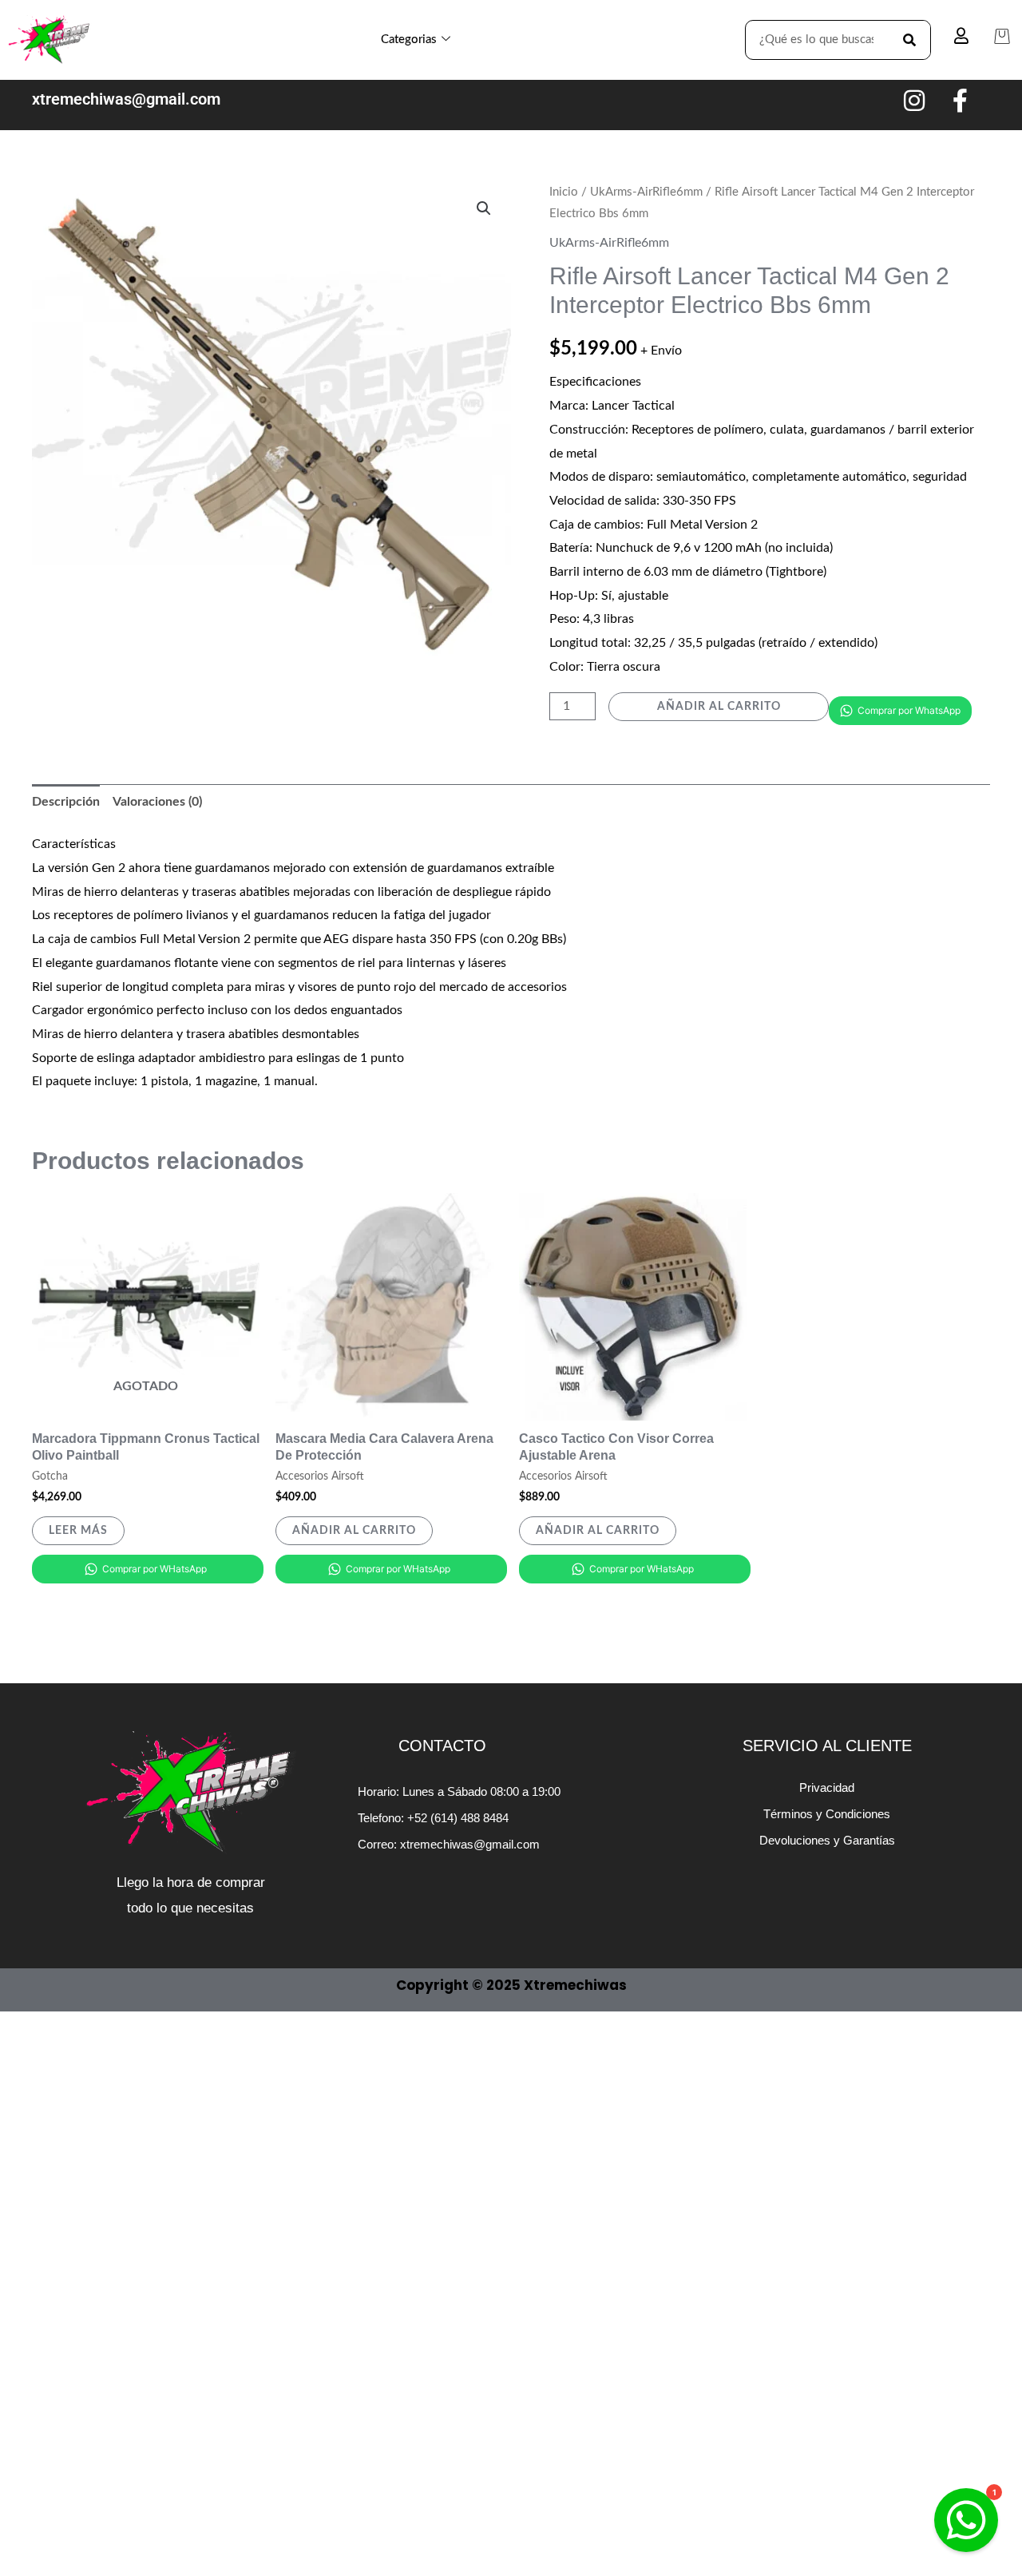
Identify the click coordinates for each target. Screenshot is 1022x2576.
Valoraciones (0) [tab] (157, 802)
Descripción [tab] (66, 802)
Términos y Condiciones (827, 1814)
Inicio (564, 192)
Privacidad (827, 1787)
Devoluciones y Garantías (827, 1840)
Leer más (78, 1531)
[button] (484, 208)
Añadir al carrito (719, 707)
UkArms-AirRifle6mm (646, 192)
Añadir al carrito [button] (354, 1531)
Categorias (409, 40)
